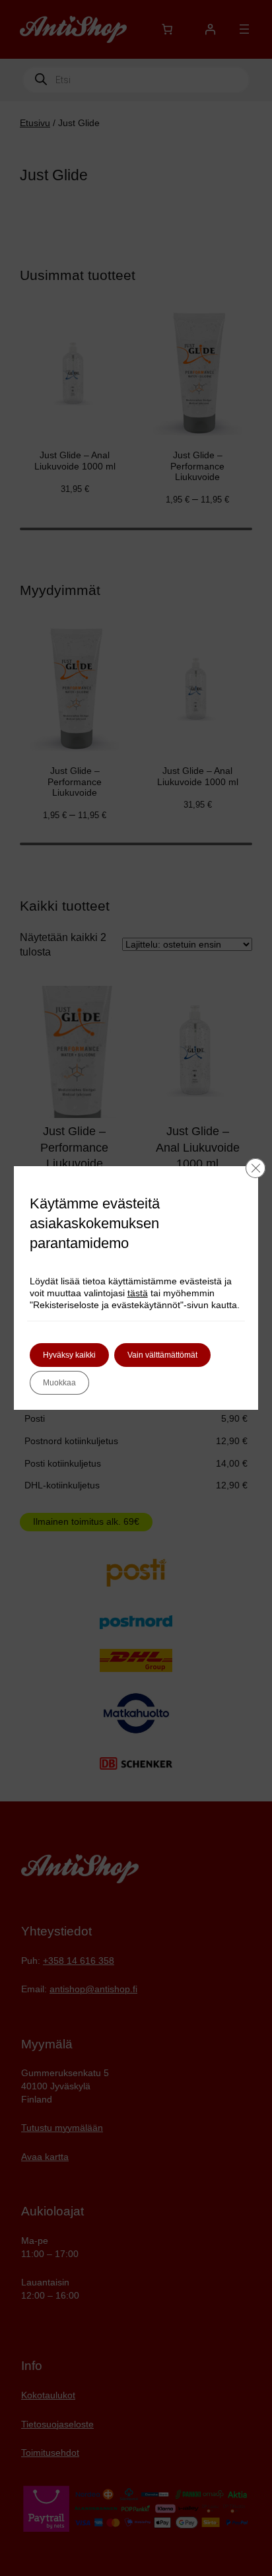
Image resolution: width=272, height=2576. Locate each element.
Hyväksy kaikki (69, 1355)
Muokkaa (59, 1383)
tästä (138, 1293)
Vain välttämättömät (162, 1355)
